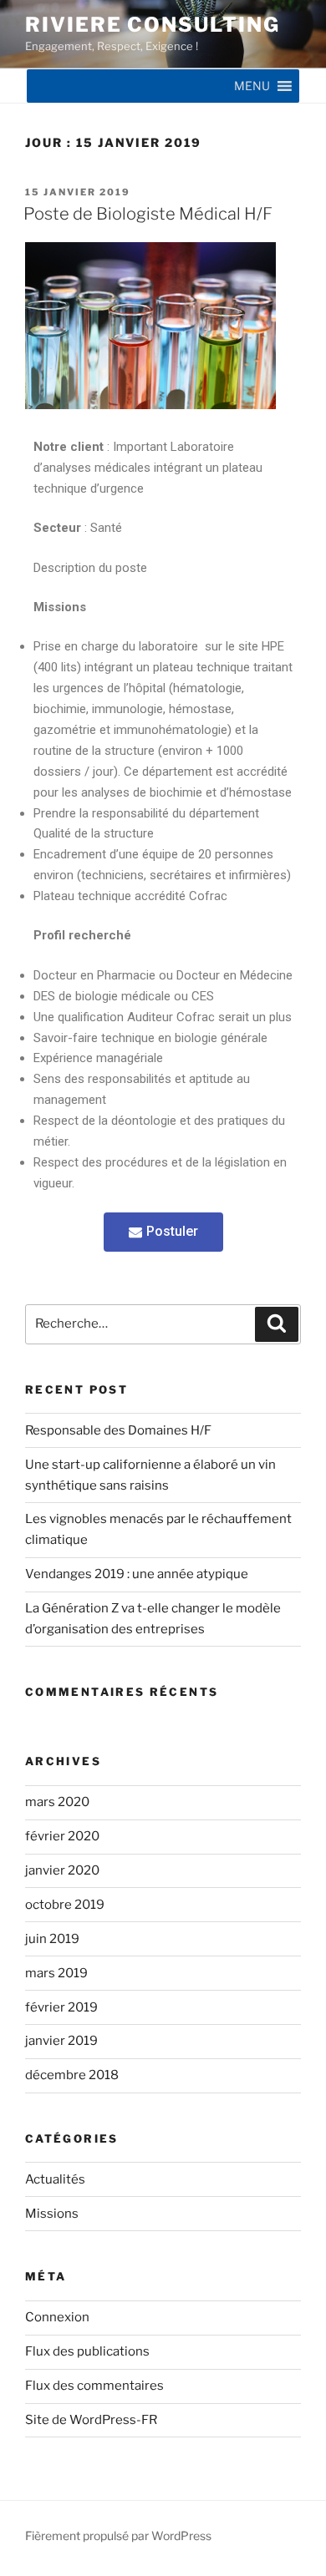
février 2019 (61, 2007)
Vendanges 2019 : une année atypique (137, 1574)
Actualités (55, 2179)
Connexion (57, 2317)
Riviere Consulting (153, 25)
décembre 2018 (72, 2075)
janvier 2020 (62, 1870)
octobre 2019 (65, 1905)
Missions (52, 2214)
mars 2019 (56, 1973)
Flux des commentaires (94, 2386)
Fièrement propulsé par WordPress (118, 2536)
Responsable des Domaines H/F (118, 1430)
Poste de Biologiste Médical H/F (148, 214)
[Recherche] (277, 1324)
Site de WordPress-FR (91, 2420)
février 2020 (62, 1836)
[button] (252, 86)
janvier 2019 (61, 2041)
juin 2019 (52, 1939)
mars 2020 (57, 1802)
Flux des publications (87, 2351)
